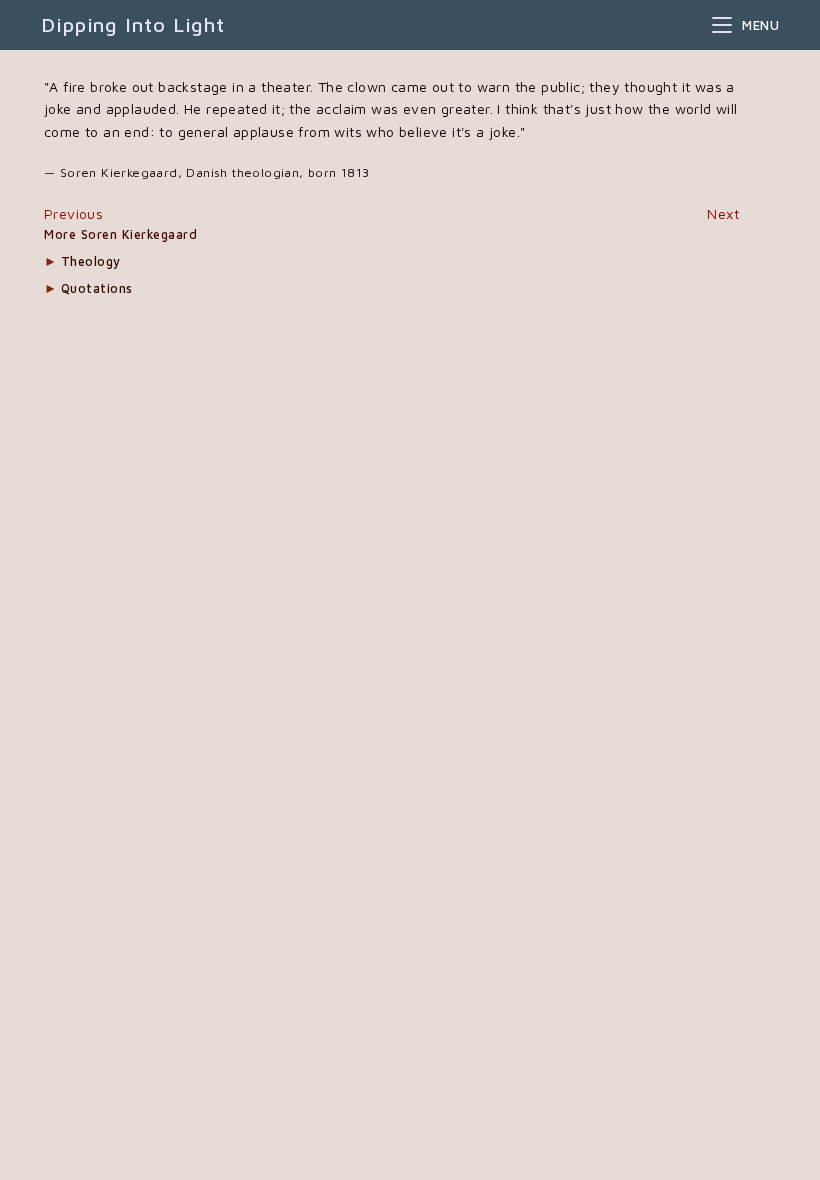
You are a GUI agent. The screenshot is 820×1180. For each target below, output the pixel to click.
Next (723, 213)
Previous (73, 213)
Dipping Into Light (133, 24)
